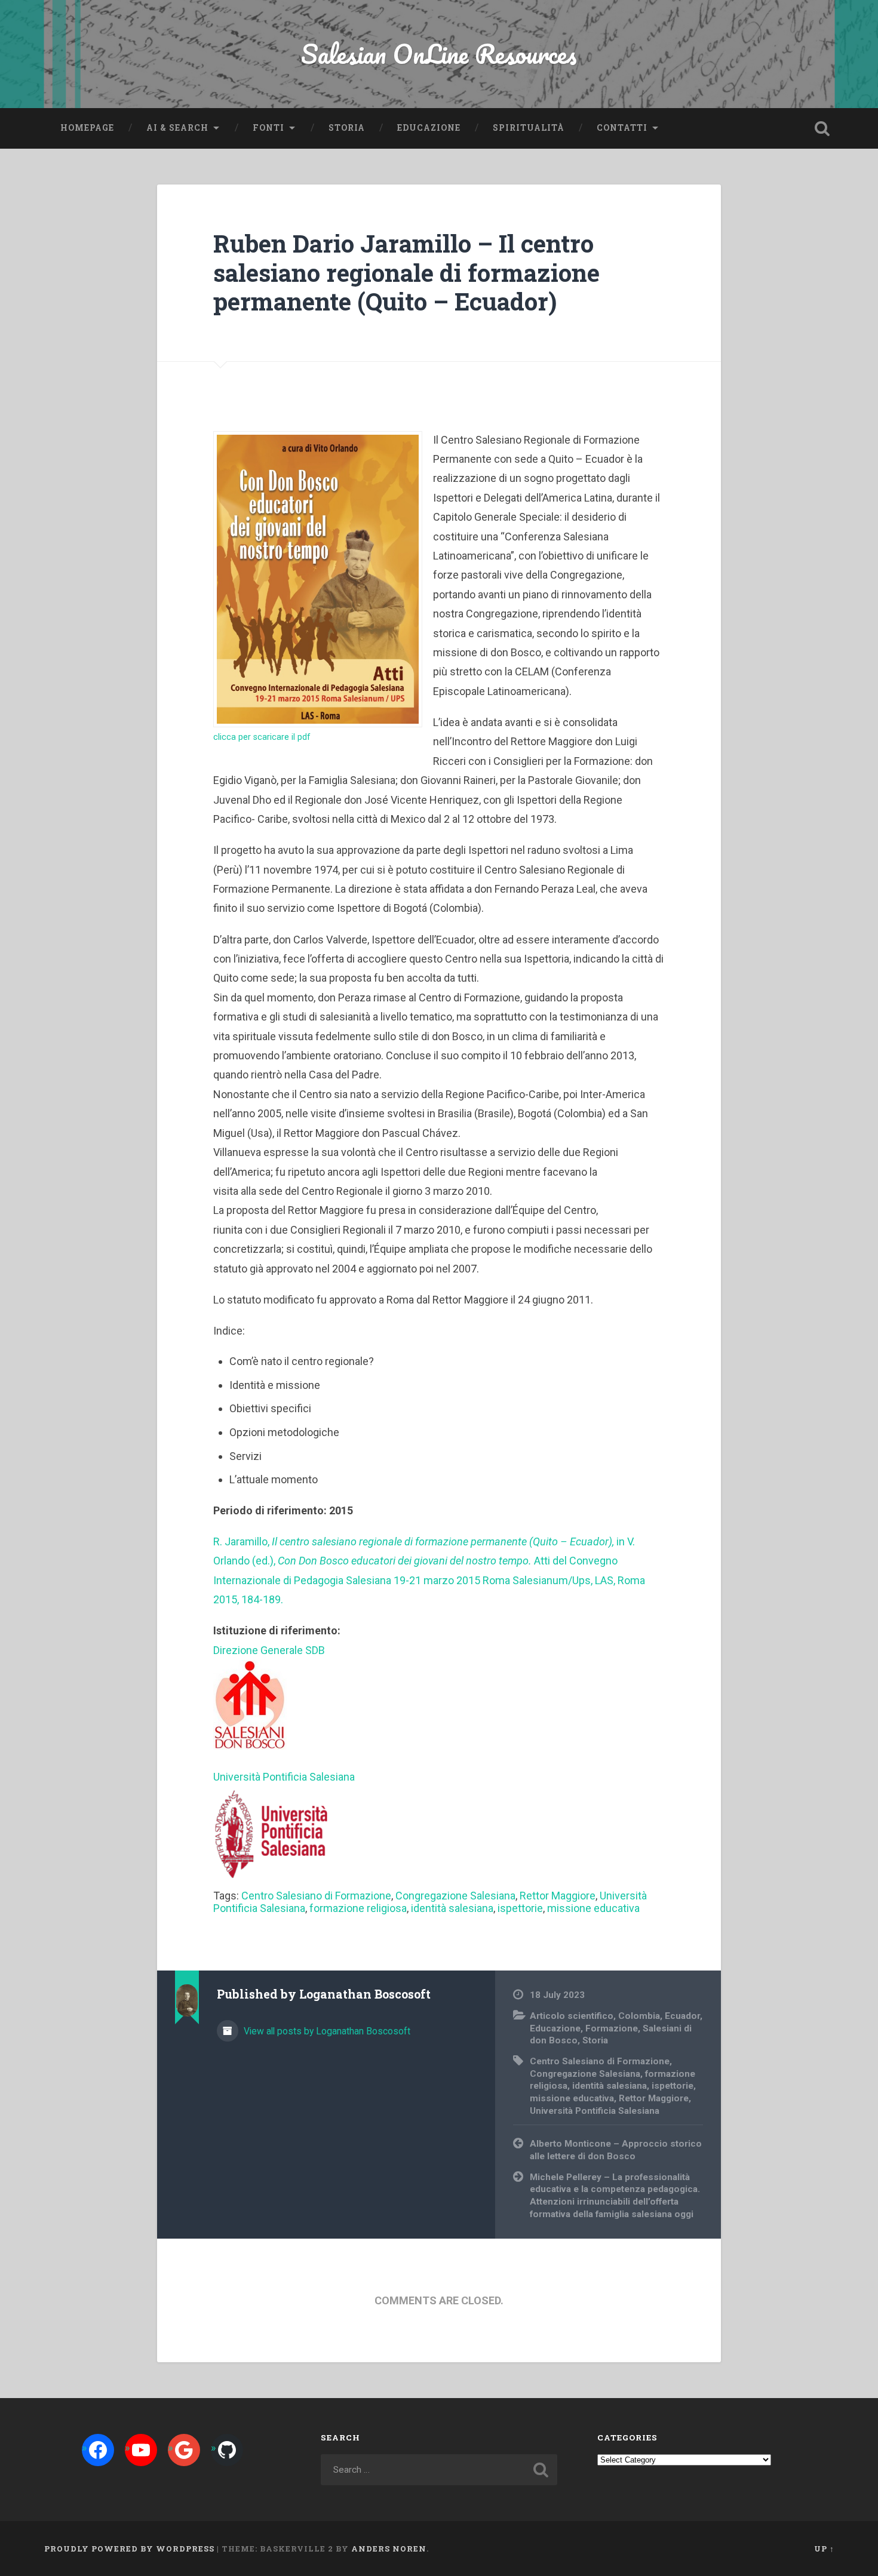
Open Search (822, 128)
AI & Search (177, 128)
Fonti (268, 128)
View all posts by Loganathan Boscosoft (326, 2031)
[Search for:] (439, 2470)
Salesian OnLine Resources (439, 53)
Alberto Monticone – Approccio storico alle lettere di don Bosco (616, 2150)
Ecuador (682, 2016)
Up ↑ (824, 2549)
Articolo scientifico (572, 2016)
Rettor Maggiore (558, 1896)
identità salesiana (452, 1908)
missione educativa (593, 1908)
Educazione (429, 128)
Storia (347, 128)
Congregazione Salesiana (455, 1896)
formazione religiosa (358, 1908)
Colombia (639, 2016)
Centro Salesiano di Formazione (316, 1896)
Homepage (87, 128)
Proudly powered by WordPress (129, 2549)
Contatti (622, 128)
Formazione (612, 2028)
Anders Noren (389, 2549)
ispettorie (520, 1908)
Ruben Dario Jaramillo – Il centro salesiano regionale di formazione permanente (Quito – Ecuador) (406, 272)
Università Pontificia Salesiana (595, 2111)
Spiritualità (529, 128)
